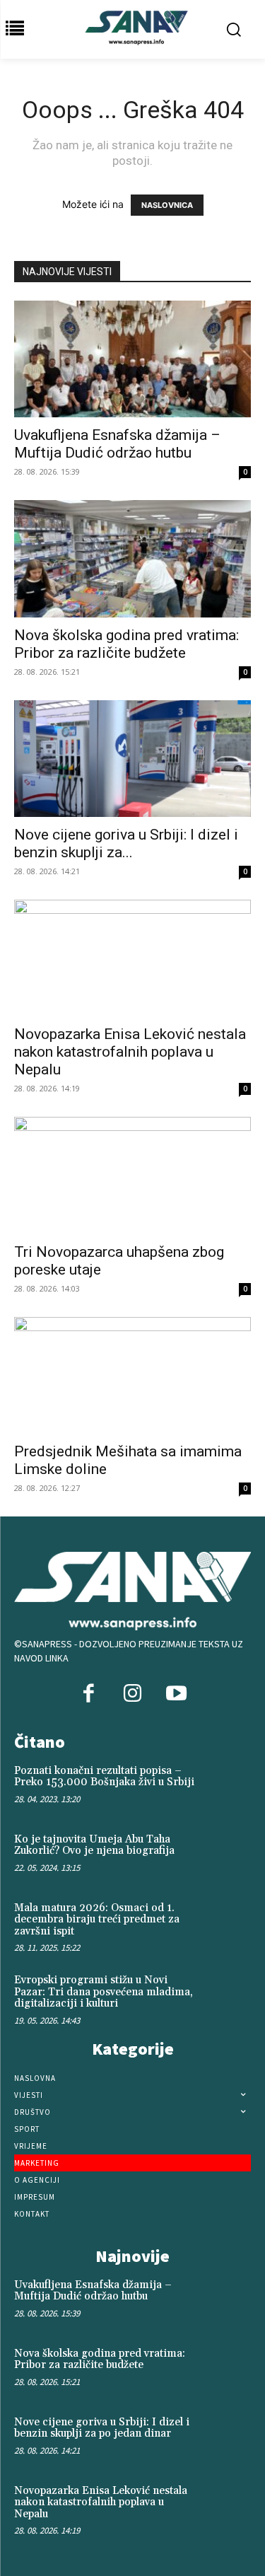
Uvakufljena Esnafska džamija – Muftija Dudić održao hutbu (117, 444)
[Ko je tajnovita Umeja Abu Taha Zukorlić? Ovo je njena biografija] (227, 1855)
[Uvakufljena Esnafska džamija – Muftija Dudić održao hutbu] (132, 359)
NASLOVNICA (167, 205)
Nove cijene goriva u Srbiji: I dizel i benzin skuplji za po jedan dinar (102, 2428)
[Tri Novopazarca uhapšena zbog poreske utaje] (132, 1175)
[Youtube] (177, 1695)
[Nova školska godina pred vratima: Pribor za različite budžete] (132, 558)
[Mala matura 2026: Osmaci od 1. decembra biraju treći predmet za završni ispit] (227, 1924)
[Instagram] (132, 1695)
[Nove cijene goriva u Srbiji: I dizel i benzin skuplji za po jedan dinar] (132, 759)
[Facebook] (88, 1695)
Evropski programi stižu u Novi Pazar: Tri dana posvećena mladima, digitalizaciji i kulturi (104, 1992)
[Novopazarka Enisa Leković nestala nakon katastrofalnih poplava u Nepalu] (132, 958)
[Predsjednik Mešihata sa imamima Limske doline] (132, 1375)
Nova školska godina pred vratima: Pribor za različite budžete (126, 644)
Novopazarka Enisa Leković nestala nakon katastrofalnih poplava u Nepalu (130, 1052)
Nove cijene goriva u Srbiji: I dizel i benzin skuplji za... (126, 843)
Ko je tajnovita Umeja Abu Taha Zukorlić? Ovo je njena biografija (94, 1845)
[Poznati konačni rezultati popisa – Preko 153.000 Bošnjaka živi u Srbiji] (227, 1786)
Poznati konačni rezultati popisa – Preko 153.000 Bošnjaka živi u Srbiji (104, 1777)
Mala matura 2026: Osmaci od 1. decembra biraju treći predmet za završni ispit (97, 1920)
